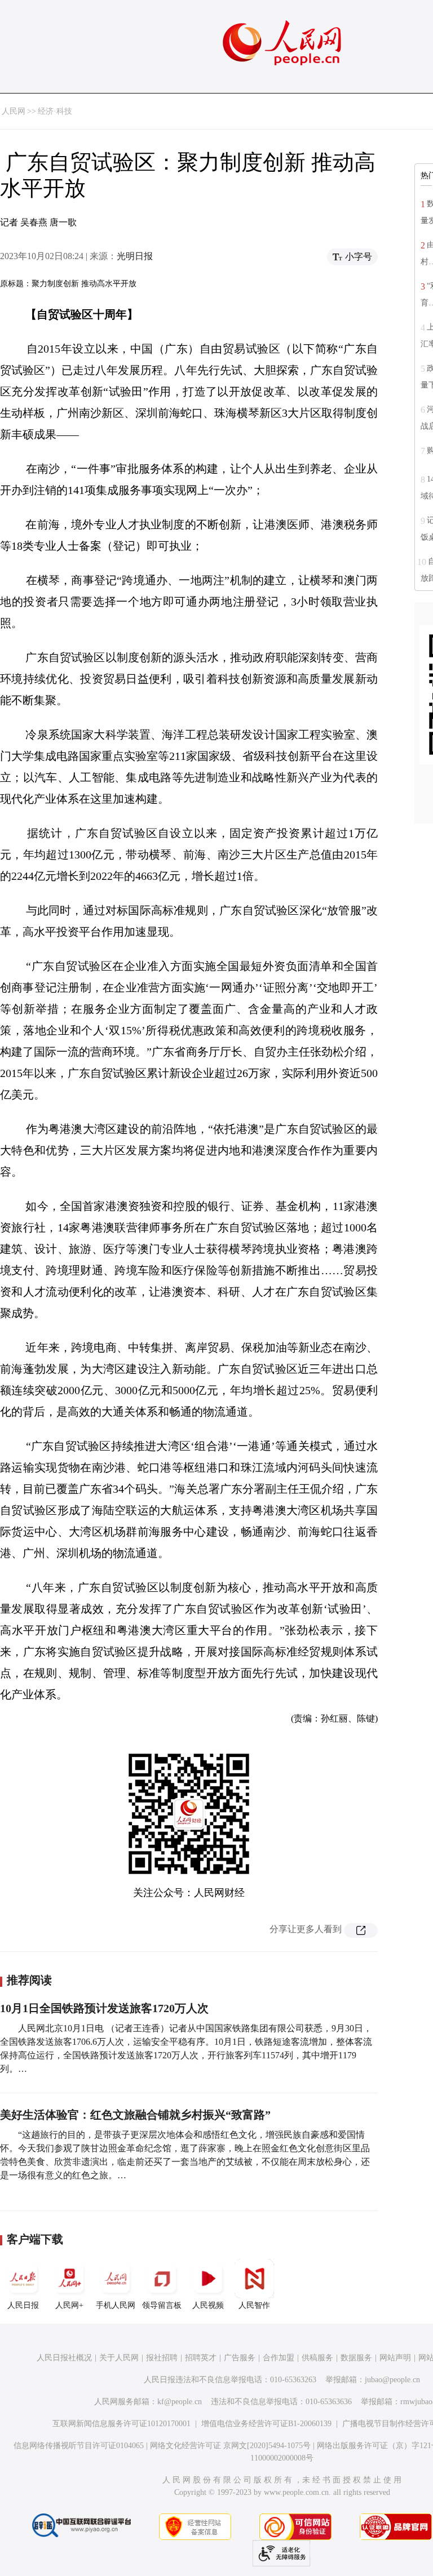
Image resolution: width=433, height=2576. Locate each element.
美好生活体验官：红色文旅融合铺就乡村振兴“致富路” (135, 2115)
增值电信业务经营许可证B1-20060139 (266, 2424)
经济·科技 (55, 111)
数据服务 (356, 2358)
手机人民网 (116, 2305)
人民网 (14, 111)
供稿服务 (317, 2358)
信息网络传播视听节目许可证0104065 (79, 2446)
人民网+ (69, 2305)
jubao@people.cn (392, 2380)
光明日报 (135, 256)
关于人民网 (119, 2358)
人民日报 (23, 2305)
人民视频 (208, 2305)
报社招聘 (162, 2358)
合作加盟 (279, 2358)
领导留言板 (162, 2305)
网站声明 (395, 2358)
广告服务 (240, 2358)
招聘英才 (201, 2358)
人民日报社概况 (64, 2358)
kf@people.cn (180, 2402)
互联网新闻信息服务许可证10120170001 (121, 2424)
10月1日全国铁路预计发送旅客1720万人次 (104, 2008)
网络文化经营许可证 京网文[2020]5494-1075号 (230, 2446)
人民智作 (254, 2305)
